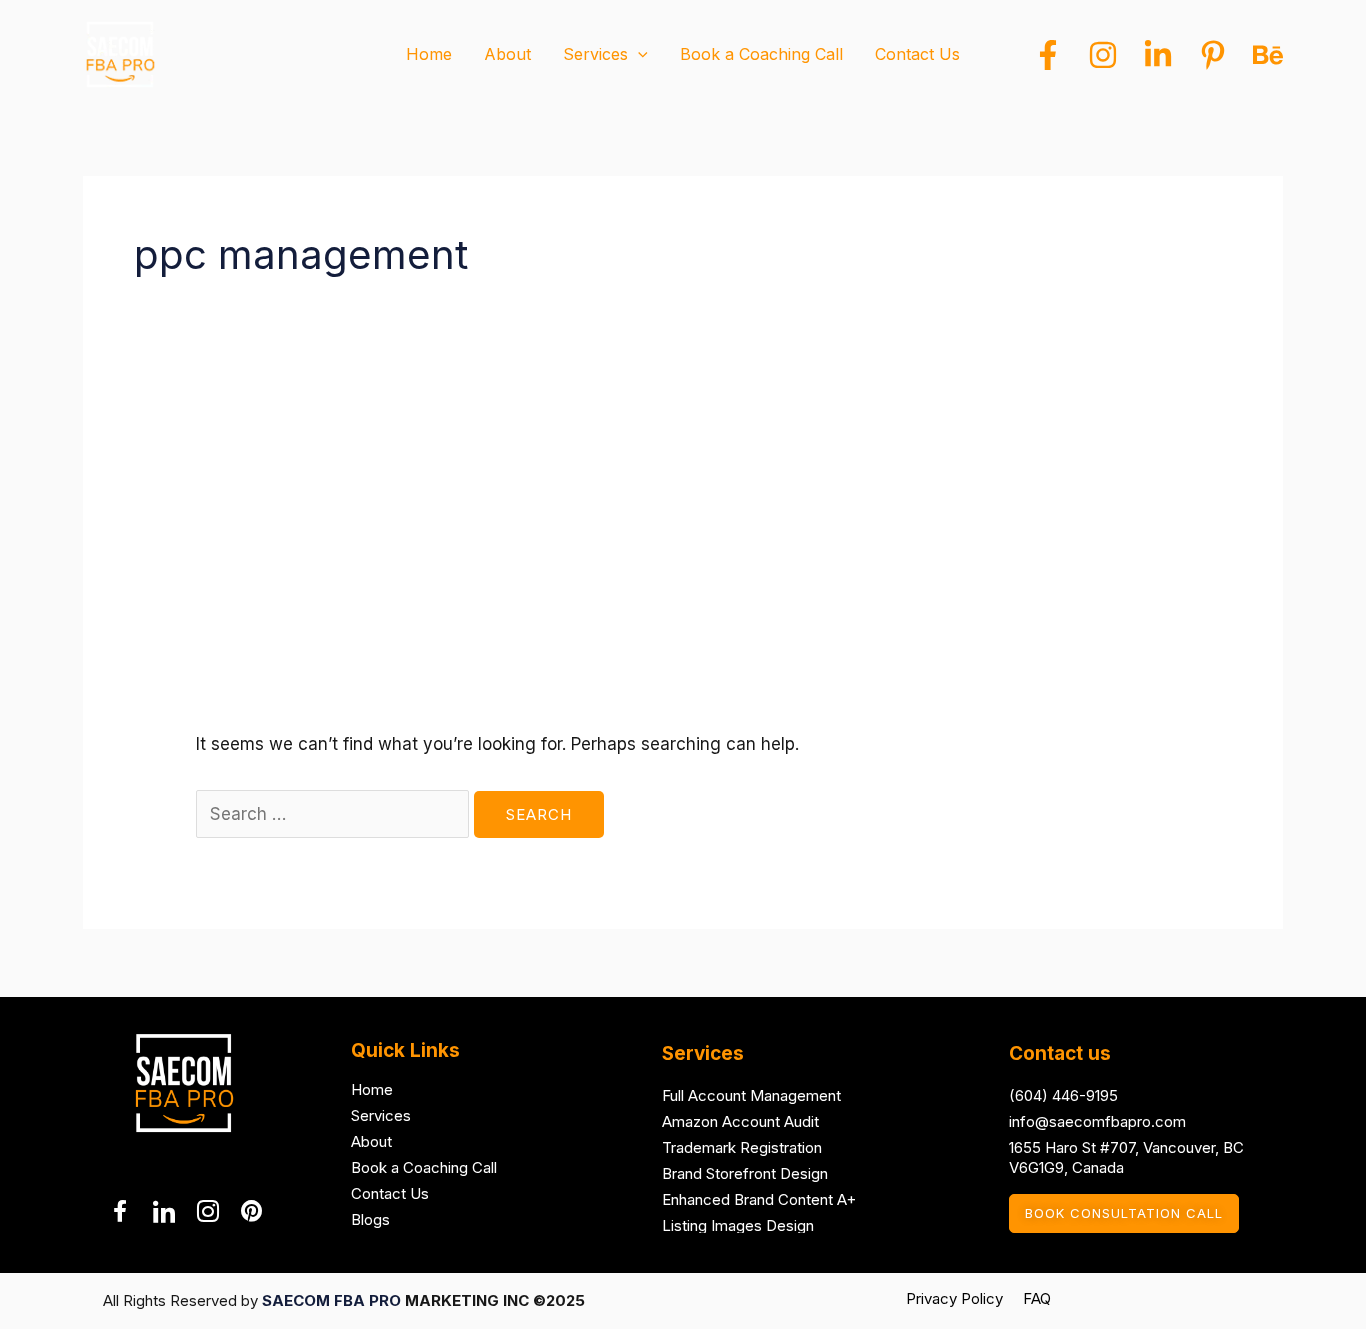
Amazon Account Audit (740, 1121)
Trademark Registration (742, 1147)
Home (372, 1089)
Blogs (370, 1219)
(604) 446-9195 (1063, 1095)
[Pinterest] (1213, 55)
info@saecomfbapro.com (1097, 1121)
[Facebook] (1048, 55)
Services (381, 1115)
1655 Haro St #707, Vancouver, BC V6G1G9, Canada (1126, 1157)
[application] (638, 54)
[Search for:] (335, 814)
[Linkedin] (1158, 55)
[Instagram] (1103, 55)
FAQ (1037, 1298)
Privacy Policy (954, 1298)
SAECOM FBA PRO (331, 1300)
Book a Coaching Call (424, 1167)
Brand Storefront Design (745, 1173)
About (371, 1141)
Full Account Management (751, 1095)
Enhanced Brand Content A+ (759, 1199)
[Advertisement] (683, 579)
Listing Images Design (738, 1225)
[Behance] (1268, 55)
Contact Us (390, 1193)
